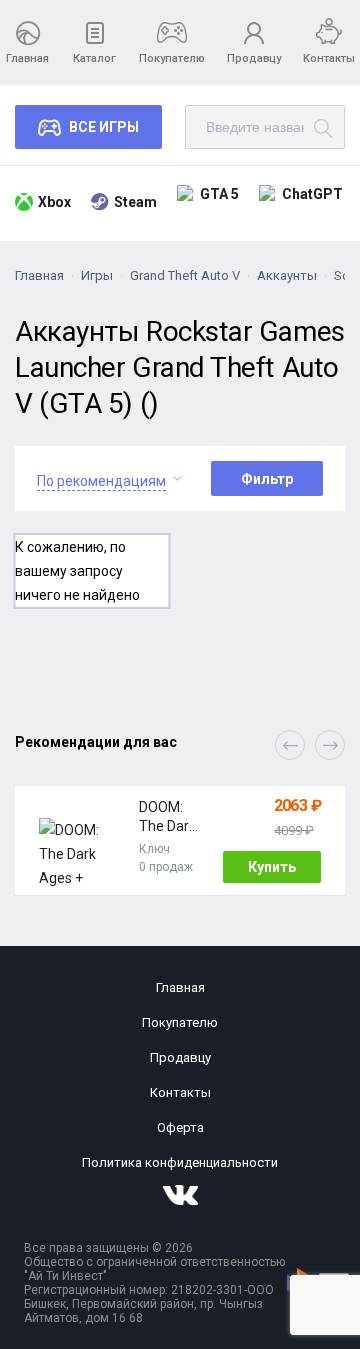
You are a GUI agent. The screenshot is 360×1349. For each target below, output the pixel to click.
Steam (135, 202)
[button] (330, 745)
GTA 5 (219, 194)
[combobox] (101, 478)
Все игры (104, 127)
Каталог (94, 58)
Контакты (329, 58)
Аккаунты (287, 275)
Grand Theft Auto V (185, 275)
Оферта (180, 1127)
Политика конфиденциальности (180, 1162)
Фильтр (267, 479)
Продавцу (254, 58)
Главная (27, 58)
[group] (180, 841)
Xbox (54, 202)
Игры (97, 275)
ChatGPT (312, 194)
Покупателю (172, 58)
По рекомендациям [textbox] (101, 481)
